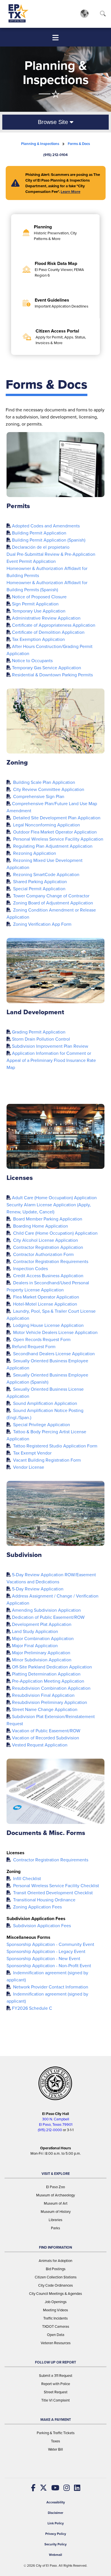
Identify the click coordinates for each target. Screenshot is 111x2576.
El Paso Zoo (55, 2187)
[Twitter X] (41, 2488)
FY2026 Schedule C (32, 2008)
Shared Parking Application (39, 882)
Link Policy (56, 2523)
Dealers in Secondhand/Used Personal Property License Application (48, 1286)
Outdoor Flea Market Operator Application (54, 832)
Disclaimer (55, 2513)
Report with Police (56, 2384)
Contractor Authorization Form (43, 1254)
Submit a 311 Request (56, 2376)
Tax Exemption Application (38, 639)
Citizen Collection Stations (56, 2277)
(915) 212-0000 (50, 2130)
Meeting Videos (55, 2310)
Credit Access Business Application (48, 1276)
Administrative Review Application (46, 618)
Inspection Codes (30, 1269)
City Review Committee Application (48, 789)
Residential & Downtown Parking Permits (52, 675)
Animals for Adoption (55, 2261)
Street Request (56, 2392)
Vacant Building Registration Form (46, 1460)
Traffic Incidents (55, 2318)
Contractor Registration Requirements (50, 1261)
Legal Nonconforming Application (46, 825)
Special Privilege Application (41, 1425)
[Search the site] (103, 15)
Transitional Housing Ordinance (44, 1900)
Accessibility (56, 2502)
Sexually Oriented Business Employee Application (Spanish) (47, 1379)
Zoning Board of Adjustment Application (53, 903)
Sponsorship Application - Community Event (50, 1944)
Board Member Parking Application (47, 1219)
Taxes (55, 2441)
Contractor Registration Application (48, 1247)
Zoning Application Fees (37, 1907)
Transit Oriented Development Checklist (52, 1893)
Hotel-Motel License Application (45, 1304)
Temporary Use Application (39, 611)
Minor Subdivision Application (42, 1660)
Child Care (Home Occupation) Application (55, 1233)
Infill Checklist (26, 1879)
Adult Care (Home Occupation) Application (54, 1198)
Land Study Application (35, 1631)
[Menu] (55, 38)
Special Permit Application (39, 889)
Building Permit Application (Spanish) (49, 540)
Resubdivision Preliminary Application (50, 1702)
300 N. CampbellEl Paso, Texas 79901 (56, 2122)
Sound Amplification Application (45, 1403)
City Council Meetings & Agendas (55, 2294)
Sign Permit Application (35, 604)
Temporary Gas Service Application (47, 668)
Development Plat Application (42, 1624)
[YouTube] (53, 2488)
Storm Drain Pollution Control (41, 1039)
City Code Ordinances (55, 2285)
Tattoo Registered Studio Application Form (55, 1446)
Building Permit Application (39, 533)
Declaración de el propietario (41, 547)
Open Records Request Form (41, 1339)
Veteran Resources (56, 2343)
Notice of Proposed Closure (39, 597)
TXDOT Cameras (56, 2326)
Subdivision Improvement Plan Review (50, 1046)
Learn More (70, 191)
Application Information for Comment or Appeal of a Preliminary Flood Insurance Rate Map (51, 1060)
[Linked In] (75, 2488)
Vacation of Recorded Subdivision (46, 1738)
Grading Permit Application (39, 1032)
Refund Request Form (34, 1347)
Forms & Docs (79, 144)
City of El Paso (46, 2566)
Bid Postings (56, 2269)
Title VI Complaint (55, 2400)
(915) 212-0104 (55, 155)
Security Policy (55, 2544)
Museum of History (56, 2212)
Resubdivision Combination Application (51, 1688)
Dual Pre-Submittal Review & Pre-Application (51, 554)
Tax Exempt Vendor (32, 1453)
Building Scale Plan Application (44, 782)
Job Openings (56, 2302)
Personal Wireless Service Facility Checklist (55, 1886)
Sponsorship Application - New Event (43, 1959)
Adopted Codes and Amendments (46, 526)
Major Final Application (35, 1646)
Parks (55, 2228)
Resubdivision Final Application (43, 1695)
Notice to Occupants (32, 661)
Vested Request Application (40, 1745)
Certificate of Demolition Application (48, 632)
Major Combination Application (43, 1639)
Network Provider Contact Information (50, 1987)
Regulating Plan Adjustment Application (52, 846)
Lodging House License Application (48, 1325)
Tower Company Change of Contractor (51, 896)
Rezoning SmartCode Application (46, 875)
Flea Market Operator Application (46, 1297)
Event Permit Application (31, 561)
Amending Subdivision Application (46, 1610)
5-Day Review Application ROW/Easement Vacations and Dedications (51, 1578)
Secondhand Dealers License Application (53, 1354)
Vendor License (28, 1467)
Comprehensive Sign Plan (38, 796)
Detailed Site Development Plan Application (56, 818)
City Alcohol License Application (45, 1240)
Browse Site (54, 122)
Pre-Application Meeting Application (48, 1681)
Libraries (55, 2220)
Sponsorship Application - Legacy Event (46, 1951)
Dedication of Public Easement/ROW (48, 1617)
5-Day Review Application (38, 1589)
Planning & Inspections (40, 144)
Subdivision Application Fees (41, 1926)
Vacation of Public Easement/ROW (46, 1731)
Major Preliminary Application (41, 1653)
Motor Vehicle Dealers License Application (55, 1332)
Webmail (55, 2555)
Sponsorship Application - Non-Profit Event (49, 1966)
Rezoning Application (34, 853)
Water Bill (55, 2449)
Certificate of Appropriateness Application (54, 625)
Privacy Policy (56, 2534)
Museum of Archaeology (55, 2195)
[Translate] (84, 13)
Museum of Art (56, 2203)
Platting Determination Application (46, 1674)
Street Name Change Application (45, 1709)
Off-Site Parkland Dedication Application (52, 1667)
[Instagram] (64, 2488)
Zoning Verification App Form (42, 924)
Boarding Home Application (40, 1226)
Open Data (56, 2335)
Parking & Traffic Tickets (56, 2433)
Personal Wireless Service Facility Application (58, 839)
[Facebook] (33, 2488)
